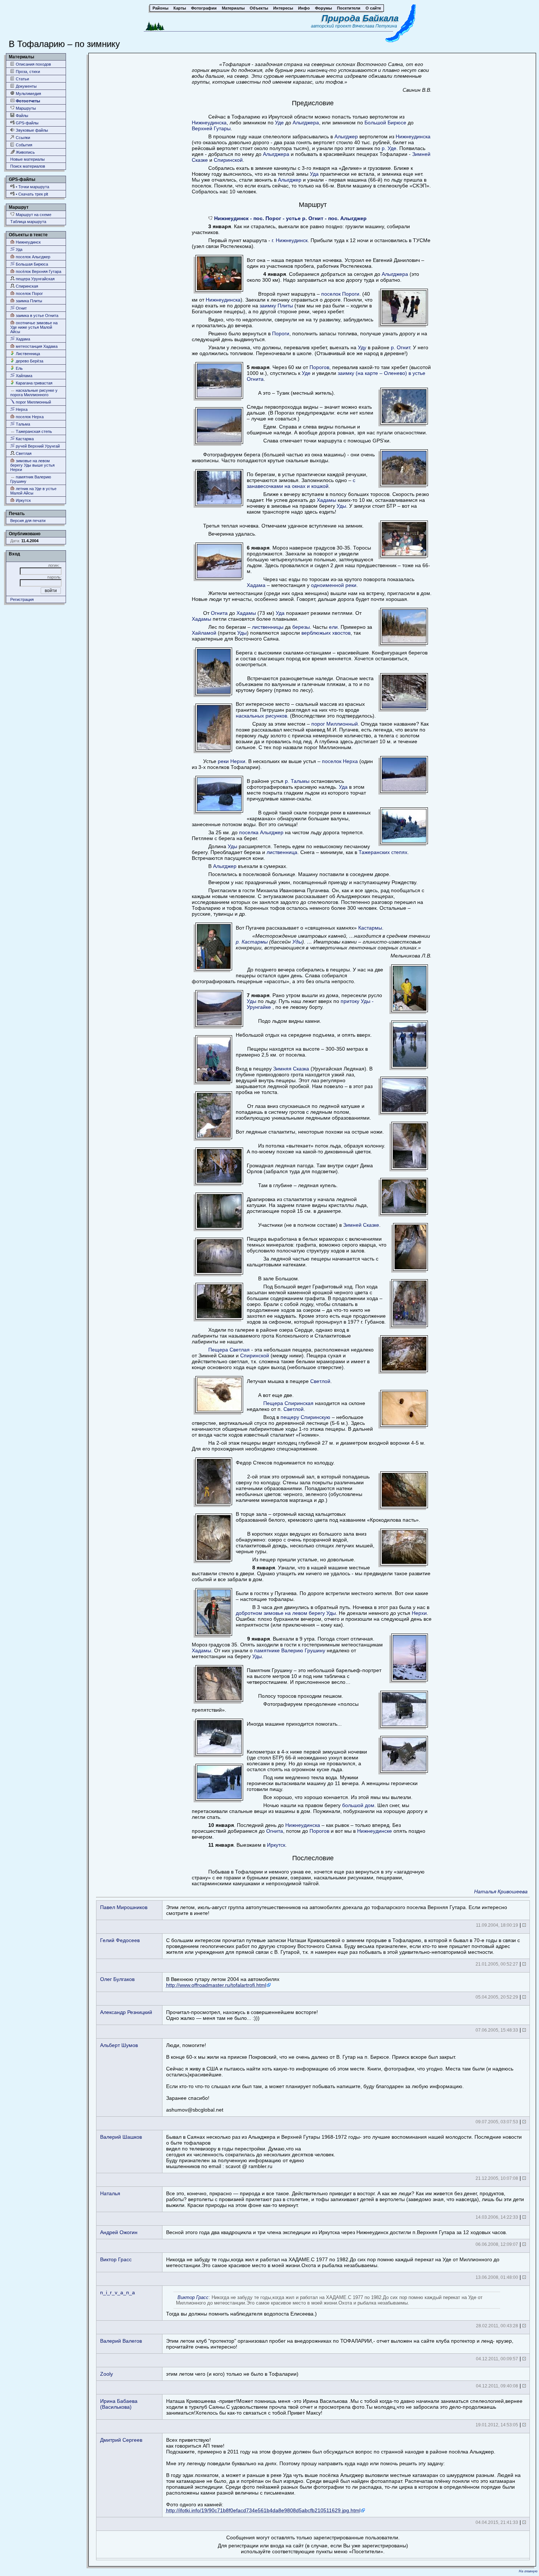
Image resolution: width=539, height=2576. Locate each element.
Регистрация (22, 599)
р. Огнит (400, 347)
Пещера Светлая (229, 1350)
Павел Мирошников (124, 1907)
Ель (19, 368)
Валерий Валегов (121, 2341)
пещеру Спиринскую (305, 1417)
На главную (528, 2571)
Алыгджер (346, 136)
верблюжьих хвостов (326, 633)
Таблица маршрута (28, 222)
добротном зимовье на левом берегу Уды (286, 1613)
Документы (26, 86)
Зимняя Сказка (291, 1069)
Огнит (21, 308)
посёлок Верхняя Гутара (38, 271)
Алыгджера (306, 123)
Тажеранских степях (383, 852)
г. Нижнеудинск (290, 240)
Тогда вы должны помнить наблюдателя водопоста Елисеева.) (324, 2306)
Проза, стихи (27, 72)
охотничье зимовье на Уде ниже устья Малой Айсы (34, 327)
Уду (362, 347)
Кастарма (24, 439)
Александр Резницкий (126, 2012)
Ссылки (22, 138)
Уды (341, 506)
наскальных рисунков (261, 716)
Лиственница (27, 354)
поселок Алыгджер (32, 257)
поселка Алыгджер (261, 832)
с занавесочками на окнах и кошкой (301, 483)
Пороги (281, 333)
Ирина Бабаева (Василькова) (119, 2404)
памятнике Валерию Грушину (290, 1650)
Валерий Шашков (121, 2137)
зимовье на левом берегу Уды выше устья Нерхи (32, 465)
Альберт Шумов (119, 2045)
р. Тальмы (297, 781)
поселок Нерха (29, 417)
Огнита (219, 613)
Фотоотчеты (27, 101)
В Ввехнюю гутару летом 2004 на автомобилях (223, 1982)
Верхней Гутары (211, 128)
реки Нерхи (232, 761)
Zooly (107, 2374)
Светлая (23, 453)
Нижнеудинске (375, 1831)
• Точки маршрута (32, 187)
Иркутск (23, 500)
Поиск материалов (28, 166)
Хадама (22, 339)
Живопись (25, 152)
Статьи (22, 79)
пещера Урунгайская (35, 279)
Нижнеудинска (209, 123)
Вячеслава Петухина (375, 26)
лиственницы (268, 627)
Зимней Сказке (361, 1225)
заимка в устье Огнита (36, 315)
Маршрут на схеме (33, 215)
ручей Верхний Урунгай (37, 446)
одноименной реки (334, 585)
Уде (279, 123)
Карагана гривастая (34, 383)
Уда (19, 249)
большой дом (358, 1805)
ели (333, 627)
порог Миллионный (33, 402)
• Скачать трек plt (31, 194)
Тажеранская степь (33, 431)
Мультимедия (28, 94)
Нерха (21, 409)
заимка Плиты (28, 301)
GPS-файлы (27, 123)
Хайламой (204, 633)
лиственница (282, 852)
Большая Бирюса (31, 264)
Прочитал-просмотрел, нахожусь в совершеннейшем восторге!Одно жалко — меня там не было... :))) (242, 2015)
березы (301, 627)
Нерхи (419, 1613)
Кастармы (370, 928)
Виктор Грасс (116, 2259)
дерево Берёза (29, 361)
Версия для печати (28, 521)
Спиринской (228, 160)
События (23, 145)
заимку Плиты (276, 306)
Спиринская (26, 286)
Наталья (110, 2193)
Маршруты (25, 108)
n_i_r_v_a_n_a (118, 2292)
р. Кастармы (252, 942)
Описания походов (33, 64)
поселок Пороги (340, 294)
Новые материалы (27, 159)
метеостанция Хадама (36, 346)
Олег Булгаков (117, 1979)
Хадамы (327, 500)
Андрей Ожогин (119, 2232)
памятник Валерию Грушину (31, 479)
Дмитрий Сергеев (121, 2440)
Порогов (319, 367)
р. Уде (389, 148)
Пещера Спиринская (288, 1403)
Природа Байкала (360, 18)
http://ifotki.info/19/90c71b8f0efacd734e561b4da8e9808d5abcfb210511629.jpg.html (263, 2510)
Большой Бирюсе (385, 123)
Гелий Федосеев (120, 1940)
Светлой (320, 1381)
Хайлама (23, 376)
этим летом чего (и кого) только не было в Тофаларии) (232, 2374)
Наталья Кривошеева (501, 1891)
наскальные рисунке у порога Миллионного (34, 393)
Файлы (21, 116)
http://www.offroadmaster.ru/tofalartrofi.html (216, 1985)
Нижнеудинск (28, 242)
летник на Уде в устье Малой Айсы (33, 491)
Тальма (22, 424)
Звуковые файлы (31, 130)
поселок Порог (29, 293)
